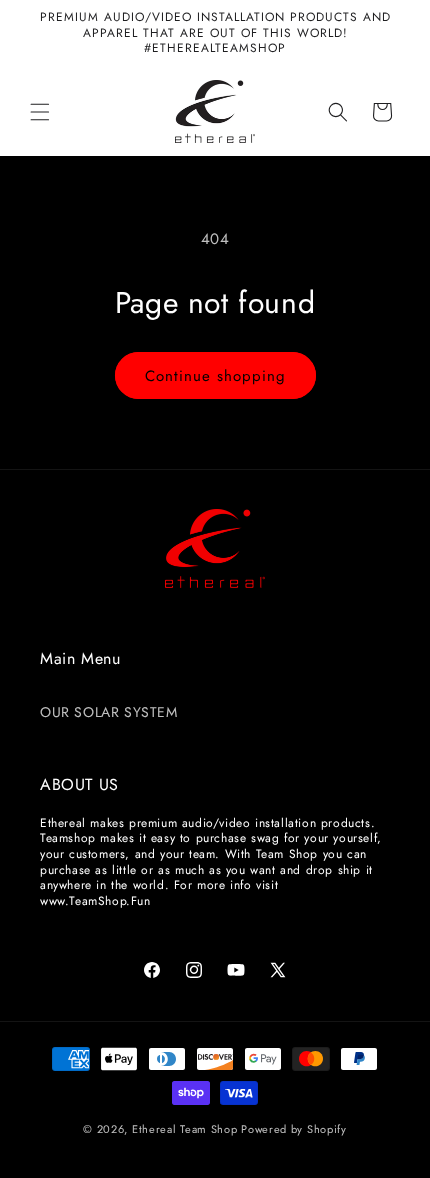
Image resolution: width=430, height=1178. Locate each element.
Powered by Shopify (294, 1129)
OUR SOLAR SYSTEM (109, 712)
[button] (40, 112)
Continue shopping (215, 376)
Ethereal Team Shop (185, 1129)
